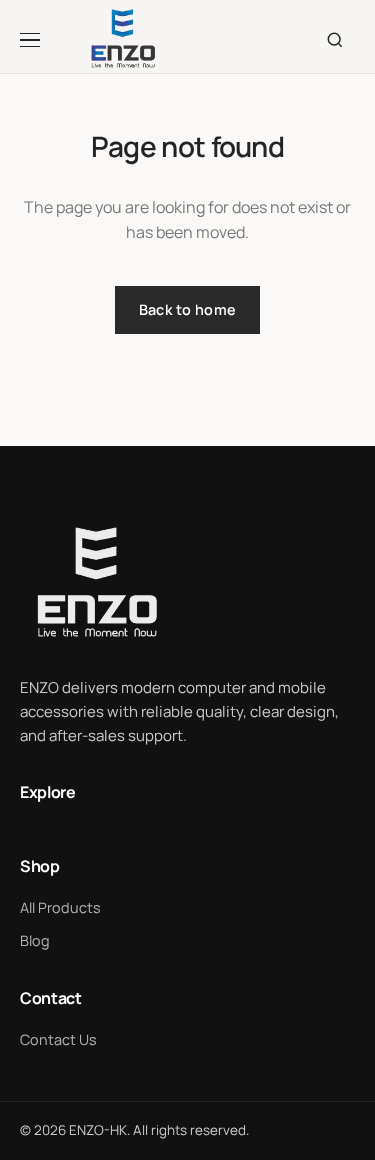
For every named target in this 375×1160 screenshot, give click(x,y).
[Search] (335, 40)
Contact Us (58, 1039)
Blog (35, 940)
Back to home (187, 309)
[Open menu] (41, 40)
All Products (60, 907)
